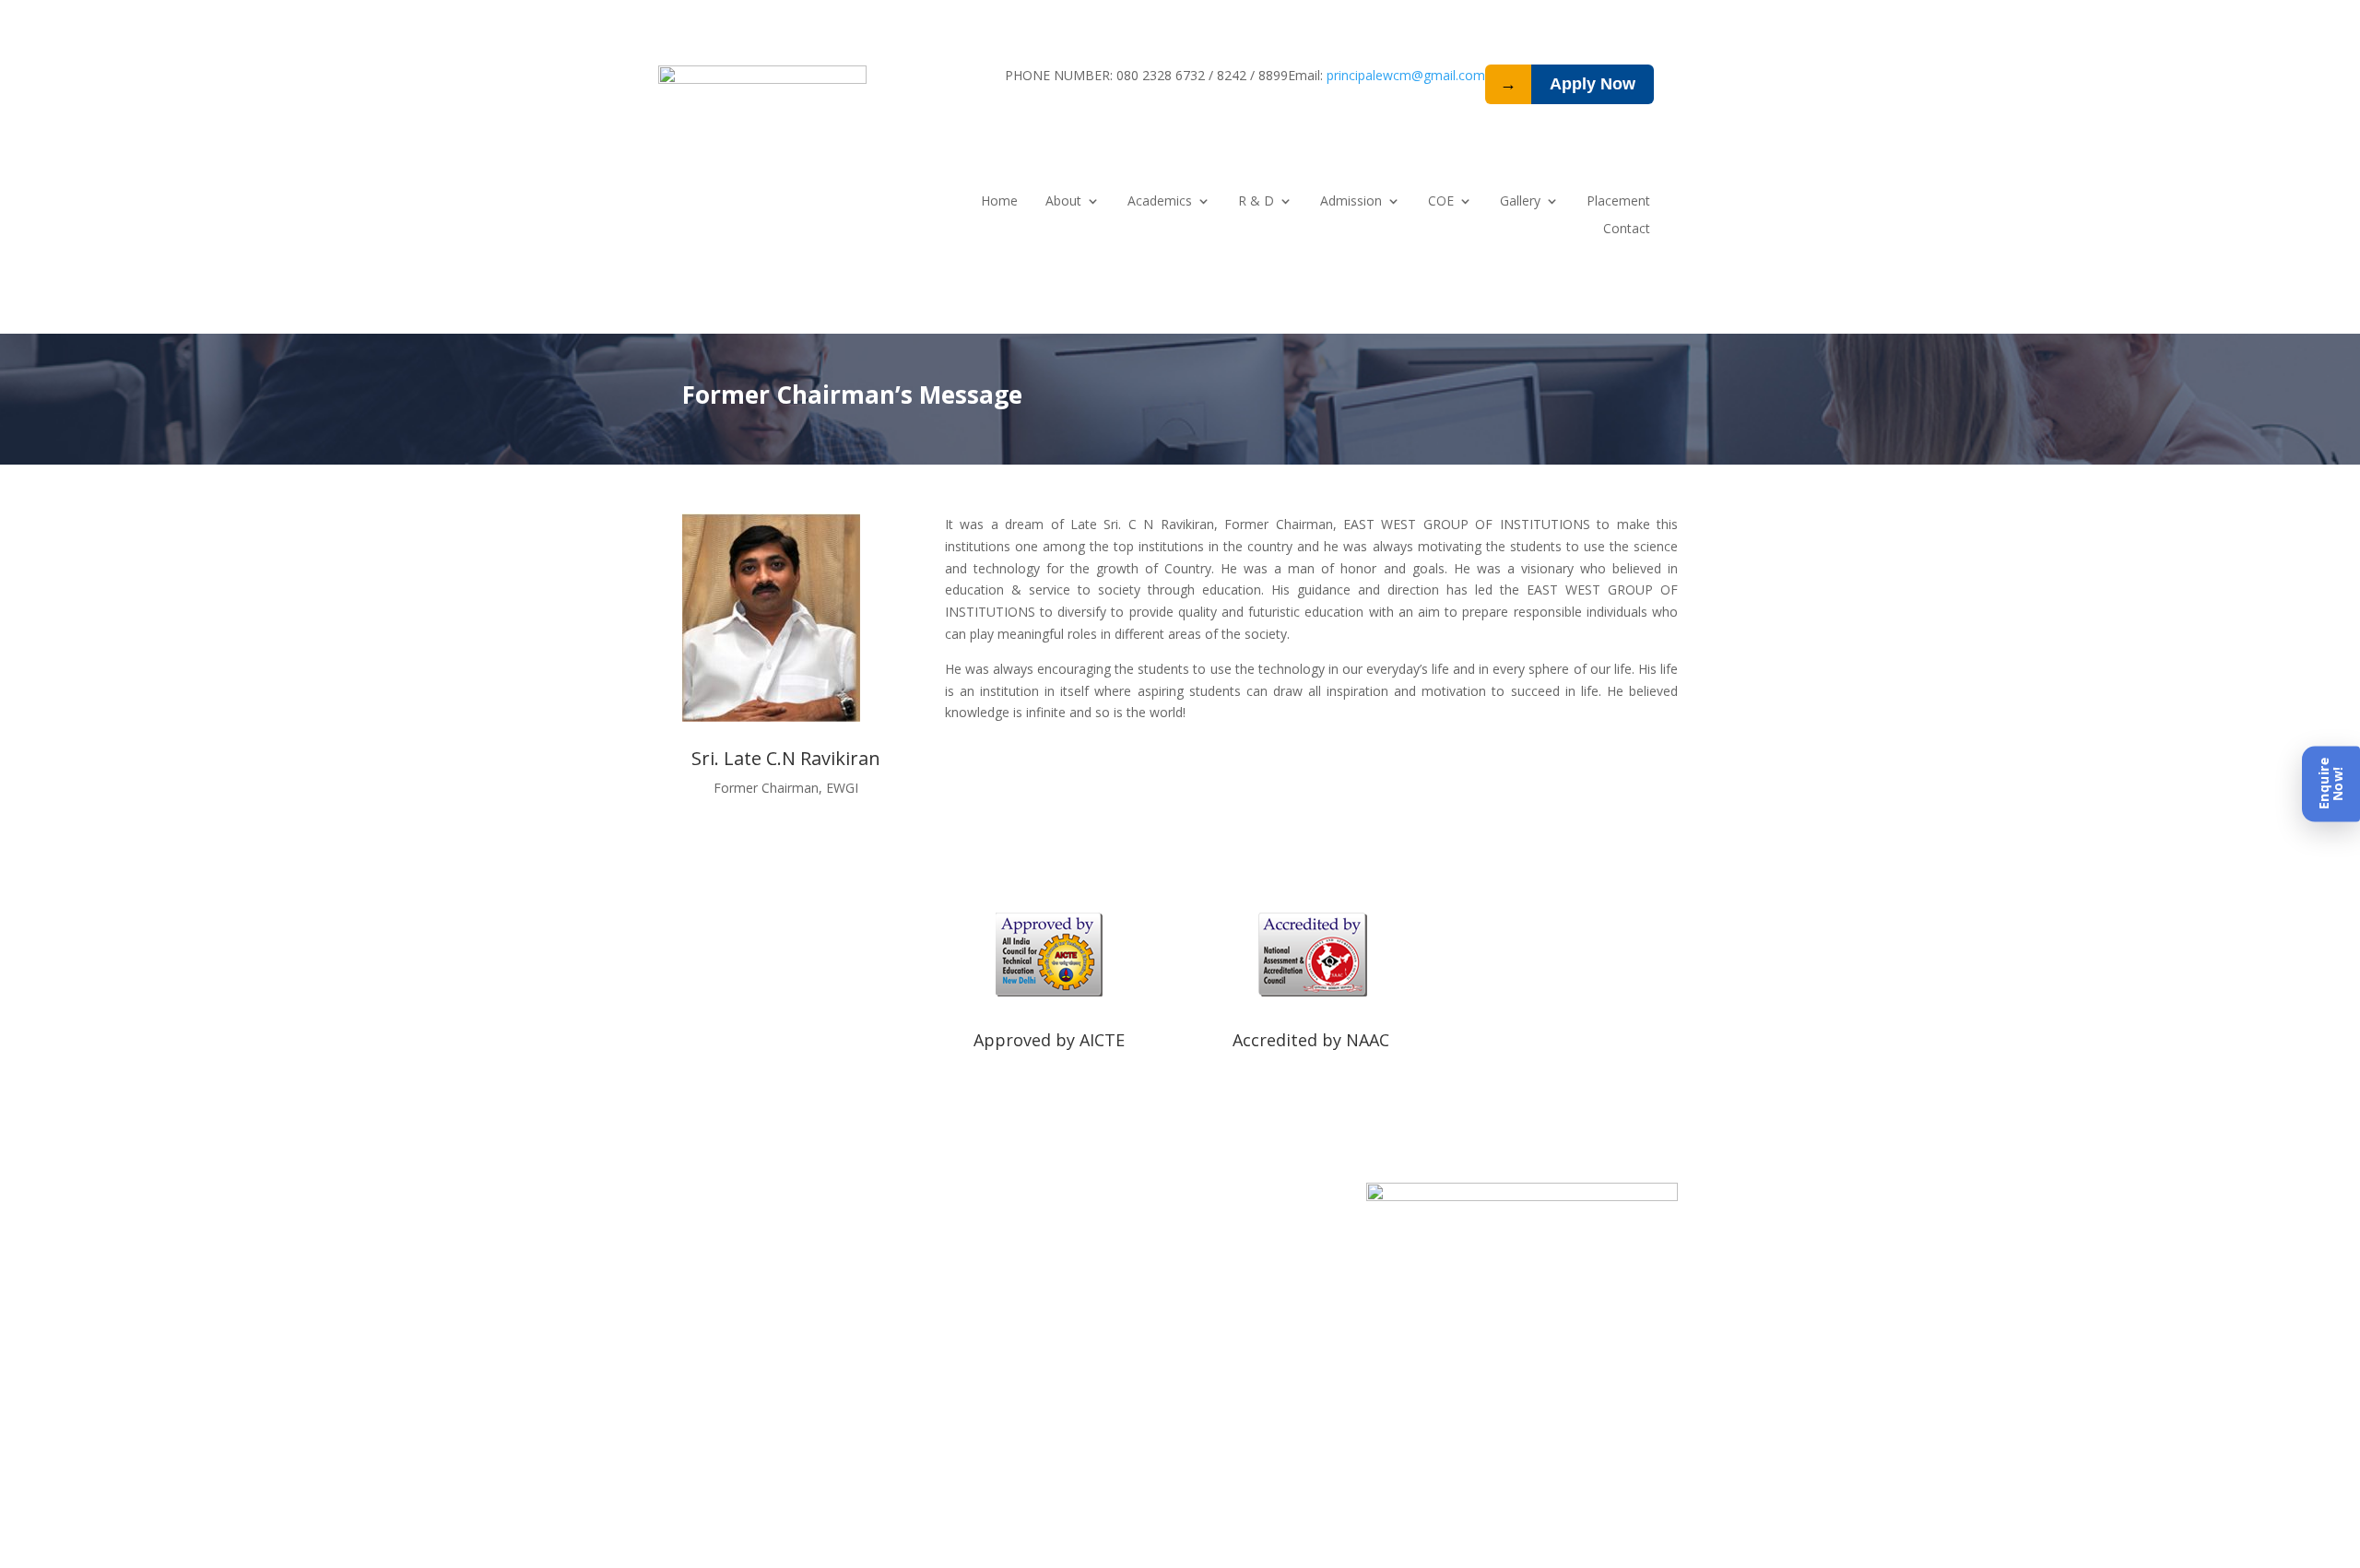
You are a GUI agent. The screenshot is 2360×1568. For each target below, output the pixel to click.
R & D (1256, 202)
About (1063, 202)
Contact (1627, 230)
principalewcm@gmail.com (1406, 75)
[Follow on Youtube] (1235, 1197)
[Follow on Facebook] (1162, 1197)
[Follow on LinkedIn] (1125, 1197)
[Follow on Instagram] (1198, 1197)
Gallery (1520, 202)
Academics (1160, 202)
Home (999, 202)
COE (1441, 202)
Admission (1351, 202)
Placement (1618, 202)
